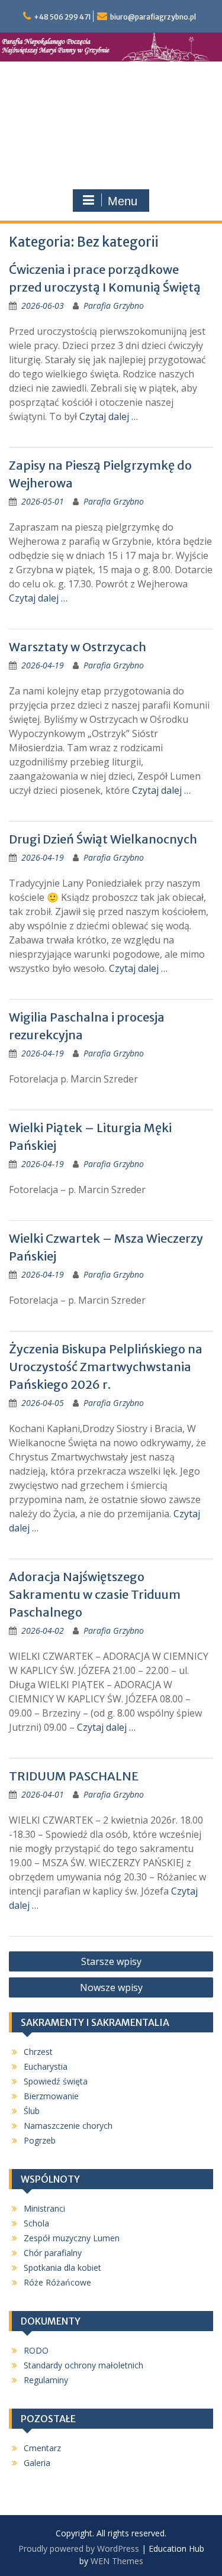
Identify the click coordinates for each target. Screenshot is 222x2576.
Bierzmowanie (51, 2096)
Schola (36, 2223)
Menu (123, 201)
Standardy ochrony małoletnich (83, 2365)
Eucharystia (46, 2066)
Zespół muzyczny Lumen (72, 2238)
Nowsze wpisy (111, 1987)
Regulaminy (46, 2380)
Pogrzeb (40, 2140)
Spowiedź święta (56, 2081)
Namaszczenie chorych (68, 2126)
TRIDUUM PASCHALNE (74, 1776)
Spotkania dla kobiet (62, 2268)
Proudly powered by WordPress (79, 2548)
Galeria (37, 2463)
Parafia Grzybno (114, 306)
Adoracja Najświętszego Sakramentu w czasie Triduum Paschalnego (95, 1594)
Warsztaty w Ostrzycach (78, 647)
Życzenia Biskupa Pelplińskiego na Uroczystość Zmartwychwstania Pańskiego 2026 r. (106, 1367)
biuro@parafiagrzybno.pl (153, 17)
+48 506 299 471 (62, 17)
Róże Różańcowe (57, 2282)
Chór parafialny (53, 2253)
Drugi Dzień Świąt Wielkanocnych (103, 839)
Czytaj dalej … (109, 416)
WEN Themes (117, 2561)
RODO (36, 2350)
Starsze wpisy (111, 1961)
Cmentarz (42, 2448)
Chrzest (38, 2052)
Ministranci (44, 2208)
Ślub (32, 2111)
